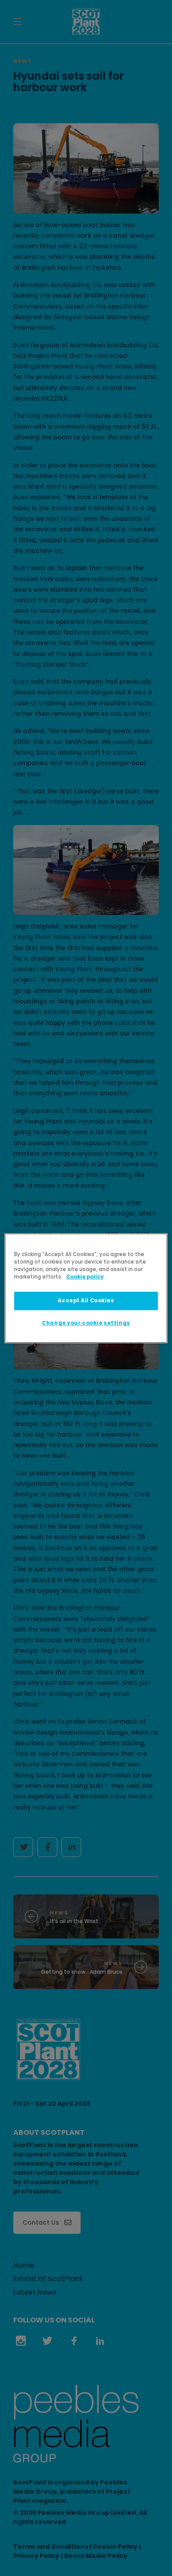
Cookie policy (85, 1277)
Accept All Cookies (86, 1301)
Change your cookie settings (86, 1323)
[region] (86, 1288)
